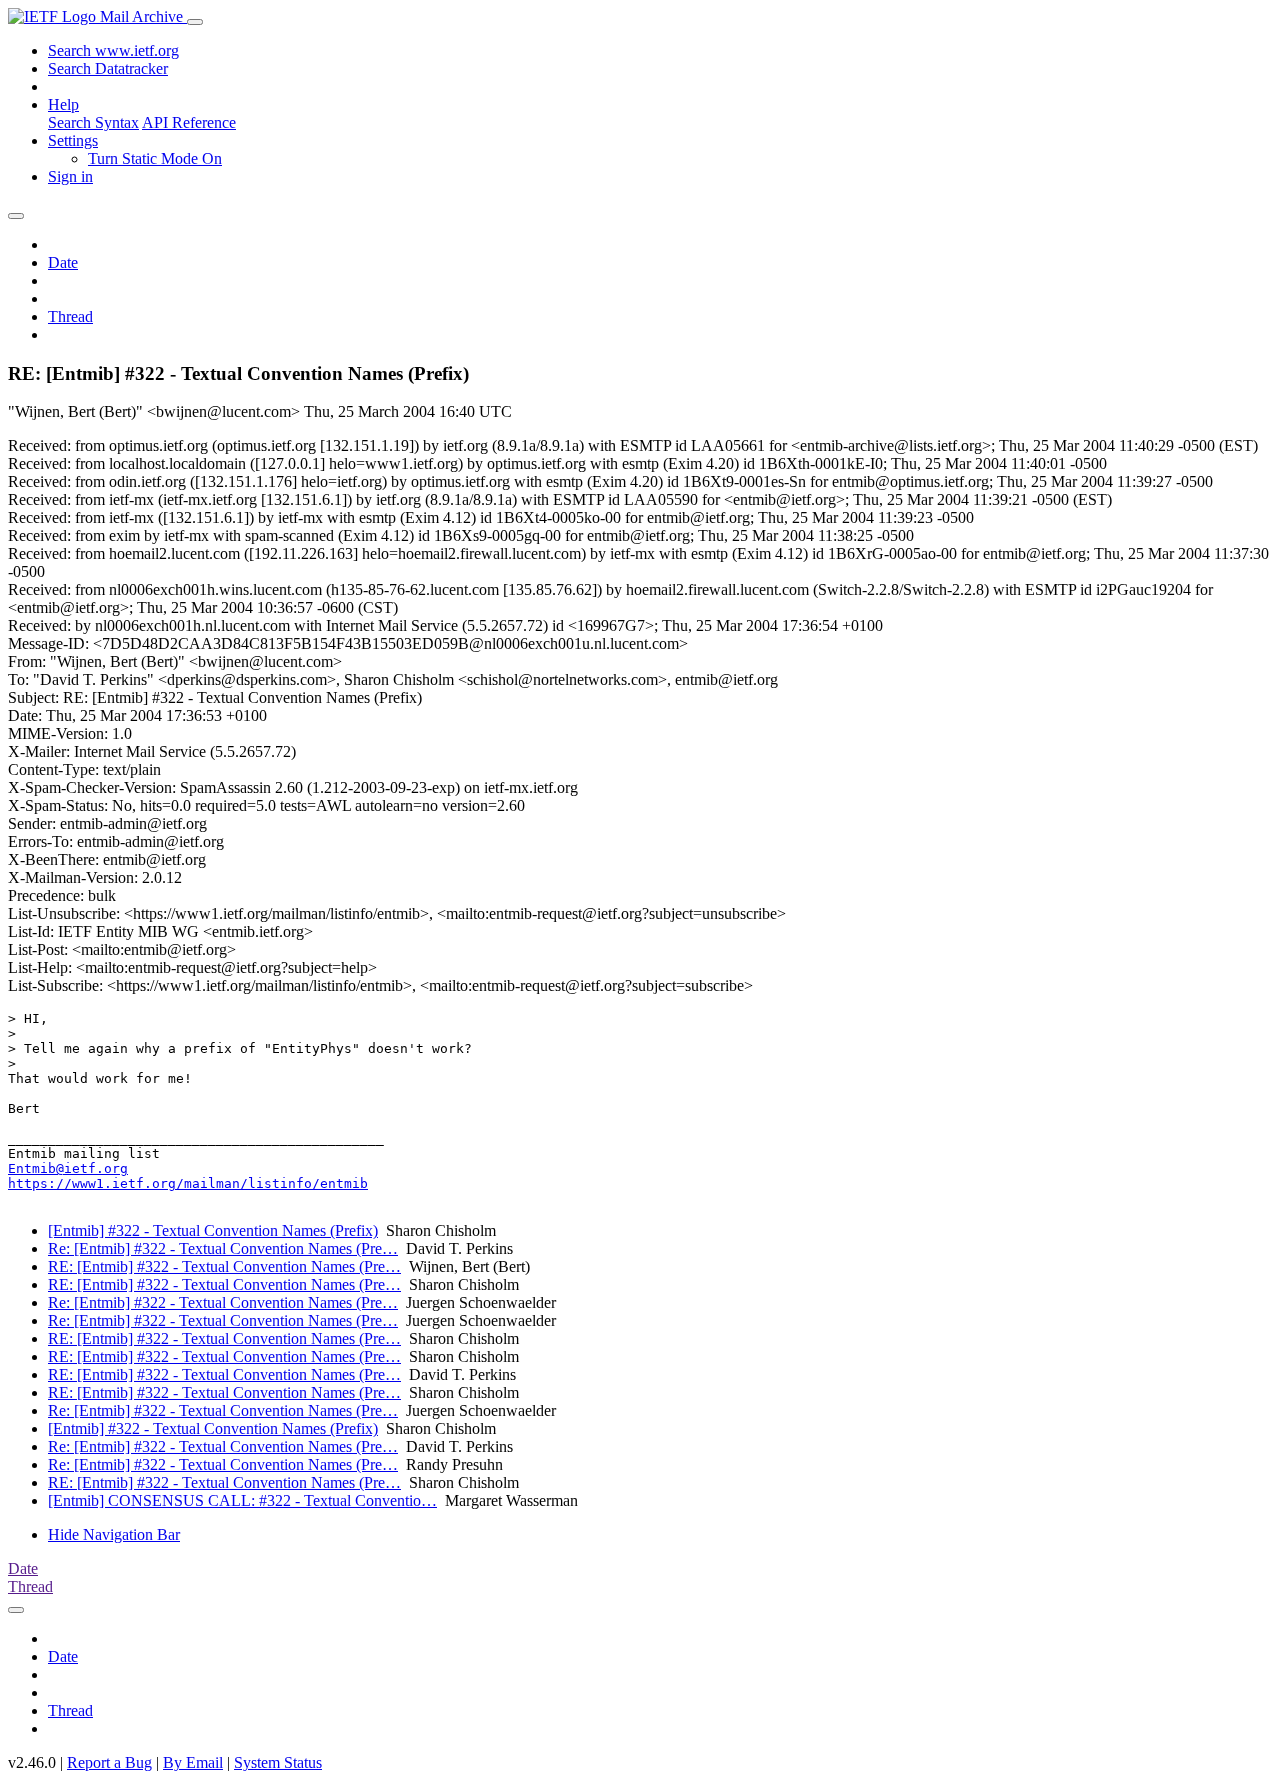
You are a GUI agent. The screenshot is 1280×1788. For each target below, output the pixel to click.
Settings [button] (73, 140)
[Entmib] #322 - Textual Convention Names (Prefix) (213, 1230)
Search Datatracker (108, 68)
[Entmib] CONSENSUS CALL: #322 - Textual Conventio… (242, 1500)
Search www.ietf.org (113, 50)
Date (63, 262)
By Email (193, 1762)
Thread (70, 316)
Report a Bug (109, 1762)
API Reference (189, 122)
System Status (278, 1762)
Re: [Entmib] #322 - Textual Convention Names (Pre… (223, 1248)
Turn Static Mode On (155, 158)
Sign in (70, 176)
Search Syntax (93, 122)
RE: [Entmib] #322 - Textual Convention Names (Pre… (224, 1266)
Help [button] (63, 104)
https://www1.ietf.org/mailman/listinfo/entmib (188, 1183)
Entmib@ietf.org (68, 1168)
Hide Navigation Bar (114, 1534)
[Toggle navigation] (195, 22)
